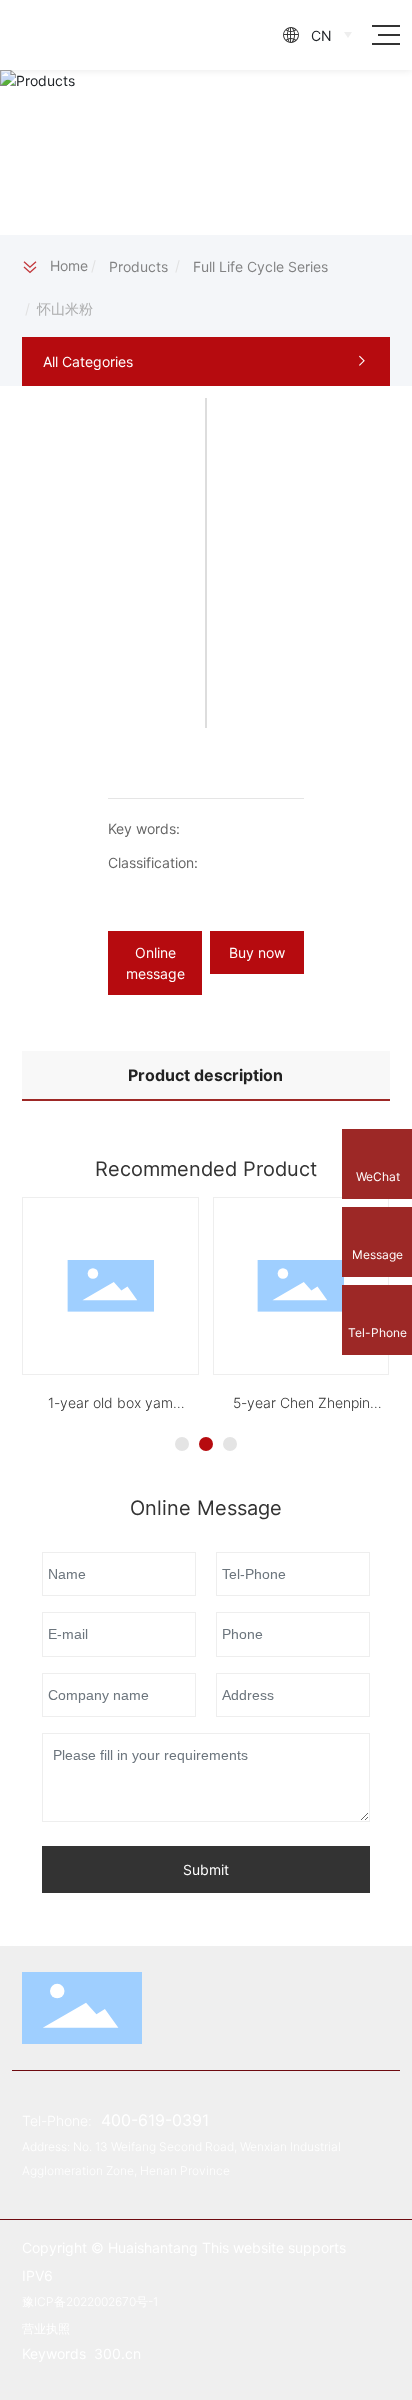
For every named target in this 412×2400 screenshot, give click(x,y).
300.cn (117, 2353)
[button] (182, 1444)
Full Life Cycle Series (260, 266)
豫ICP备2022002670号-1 (90, 2301)
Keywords (56, 2353)
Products (138, 266)
